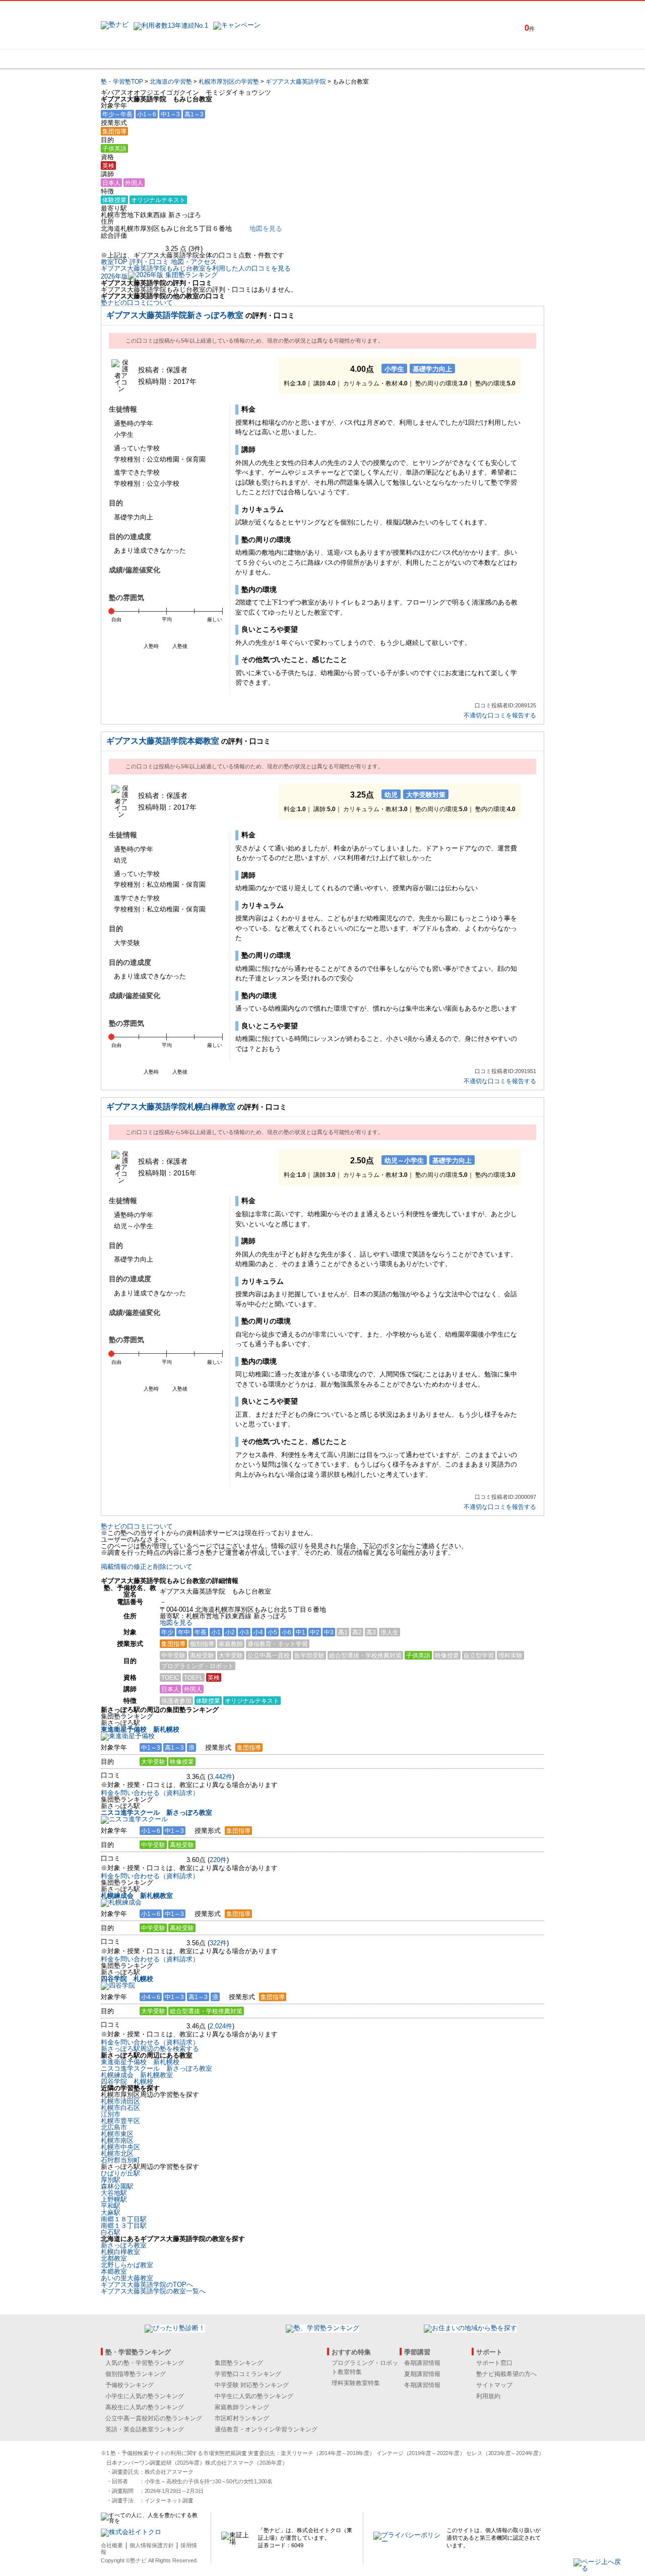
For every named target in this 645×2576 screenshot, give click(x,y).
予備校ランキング (130, 2385)
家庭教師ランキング (242, 2407)
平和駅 (111, 2206)
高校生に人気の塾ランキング (145, 2407)
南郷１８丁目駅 (124, 2219)
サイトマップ (494, 2385)
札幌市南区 (117, 2140)
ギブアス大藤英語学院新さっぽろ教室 (175, 315)
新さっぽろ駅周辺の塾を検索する (150, 2049)
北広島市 (114, 2127)
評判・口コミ (149, 262)
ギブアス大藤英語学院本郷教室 (163, 741)
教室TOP (114, 262)
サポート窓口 (494, 2363)
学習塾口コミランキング (248, 2374)
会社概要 (112, 2545)
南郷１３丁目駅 (124, 2226)
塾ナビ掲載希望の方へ (506, 2374)
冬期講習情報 (422, 2385)
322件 (218, 1943)
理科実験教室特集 (356, 2383)
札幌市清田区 (120, 2101)
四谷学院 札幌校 (127, 1979)
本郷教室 (114, 2271)
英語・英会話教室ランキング (145, 2429)
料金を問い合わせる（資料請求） (150, 1793)
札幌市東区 (117, 2134)
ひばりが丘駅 (120, 2173)
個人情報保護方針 (152, 2545)
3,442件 (221, 1777)
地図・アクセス (194, 262)
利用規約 (488, 2396)
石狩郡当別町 (120, 2160)
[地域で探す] (138, 59)
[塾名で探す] (211, 59)
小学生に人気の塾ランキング (145, 2396)
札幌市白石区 (120, 2108)
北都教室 (114, 2258)
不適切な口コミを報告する (500, 716)
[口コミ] (358, 59)
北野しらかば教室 (127, 2265)
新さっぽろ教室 (124, 2245)
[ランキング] (285, 59)
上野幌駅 (114, 2199)
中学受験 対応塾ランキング (252, 2385)
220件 (218, 1860)
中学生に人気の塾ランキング (254, 2396)
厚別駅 (111, 2180)
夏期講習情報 (422, 2374)
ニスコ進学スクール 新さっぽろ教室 (156, 1812)
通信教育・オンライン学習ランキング (266, 2429)
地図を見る (176, 1623)
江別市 (111, 2114)
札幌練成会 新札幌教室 (137, 1896)
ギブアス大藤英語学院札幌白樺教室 (171, 1107)
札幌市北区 (117, 2154)
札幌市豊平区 (120, 2121)
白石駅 (111, 2232)
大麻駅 (111, 2212)
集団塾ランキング (239, 2363)
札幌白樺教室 (120, 2252)
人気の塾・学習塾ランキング (145, 2363)
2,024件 (221, 2026)
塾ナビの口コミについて (137, 303)
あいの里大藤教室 (127, 2278)
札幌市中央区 (120, 2147)
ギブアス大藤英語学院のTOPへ (147, 2285)
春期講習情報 (422, 2363)
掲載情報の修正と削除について (147, 1567)
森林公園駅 (117, 2186)
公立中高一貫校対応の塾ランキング (154, 2418)
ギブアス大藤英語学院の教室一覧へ (153, 2291)
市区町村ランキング (242, 2418)
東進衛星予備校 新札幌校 (140, 1729)
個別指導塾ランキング (136, 2374)
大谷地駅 (114, 2193)
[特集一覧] (432, 59)
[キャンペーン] (506, 59)
